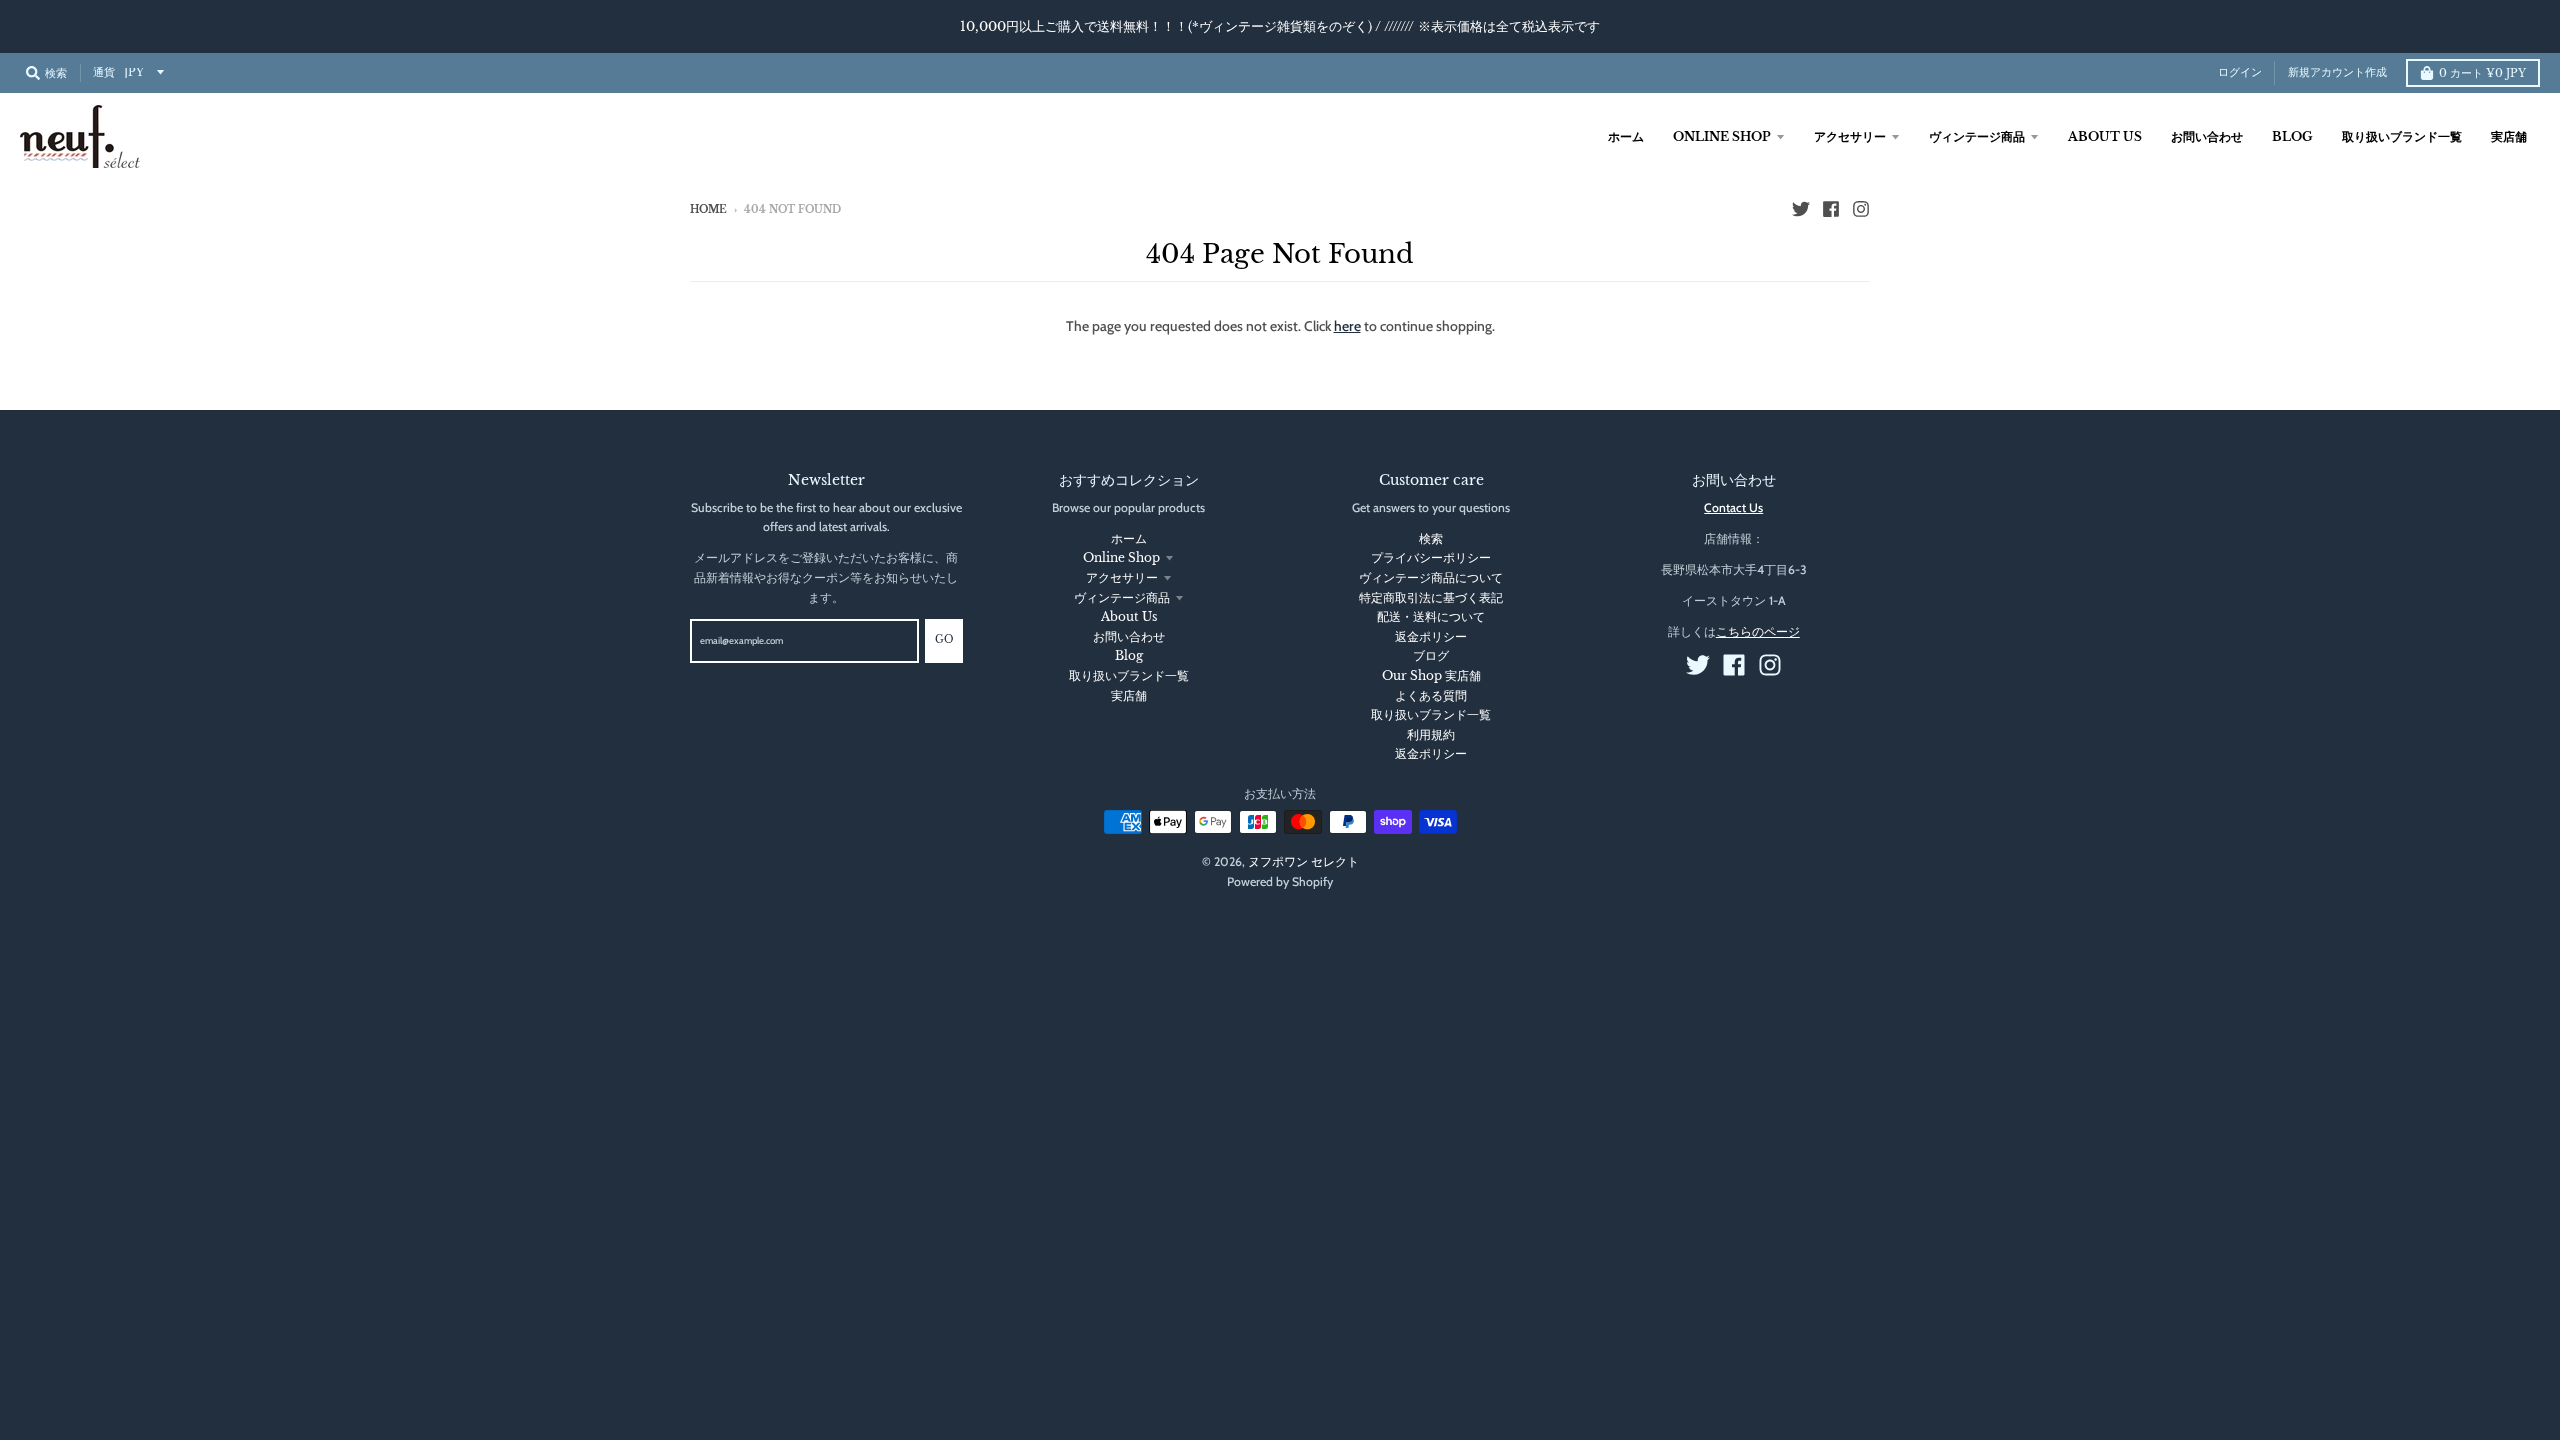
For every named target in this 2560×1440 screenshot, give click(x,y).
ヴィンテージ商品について (1431, 577)
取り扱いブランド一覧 (1129, 675)
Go (944, 640)
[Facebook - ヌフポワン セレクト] (1831, 209)
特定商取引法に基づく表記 (1431, 597)
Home (708, 210)
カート (2482, 73)
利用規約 (1431, 734)
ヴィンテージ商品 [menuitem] (1977, 136)
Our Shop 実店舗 (1431, 675)
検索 (1431, 538)
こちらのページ (1758, 631)
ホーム (1129, 538)
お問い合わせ (1129, 636)
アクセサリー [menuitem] (1850, 136)
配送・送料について (1431, 616)
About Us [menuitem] (2105, 136)
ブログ (1431, 655)
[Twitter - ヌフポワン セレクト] (1801, 209)
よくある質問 (1431, 695)
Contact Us (1733, 507)
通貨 (104, 72)
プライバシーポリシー (1431, 557)
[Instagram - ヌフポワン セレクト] (1861, 209)
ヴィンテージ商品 (1122, 597)
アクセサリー (1122, 577)
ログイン (2240, 72)
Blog (1129, 655)
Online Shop (1121, 557)
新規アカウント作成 (2337, 72)
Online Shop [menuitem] (1722, 136)
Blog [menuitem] (2292, 136)
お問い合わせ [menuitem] (2207, 136)
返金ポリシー (1431, 636)
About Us (1129, 616)
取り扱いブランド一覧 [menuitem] (2402, 136)
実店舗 (1129, 695)
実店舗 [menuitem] (2509, 136)
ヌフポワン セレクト (1303, 861)
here (1347, 326)
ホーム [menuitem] (1626, 136)
